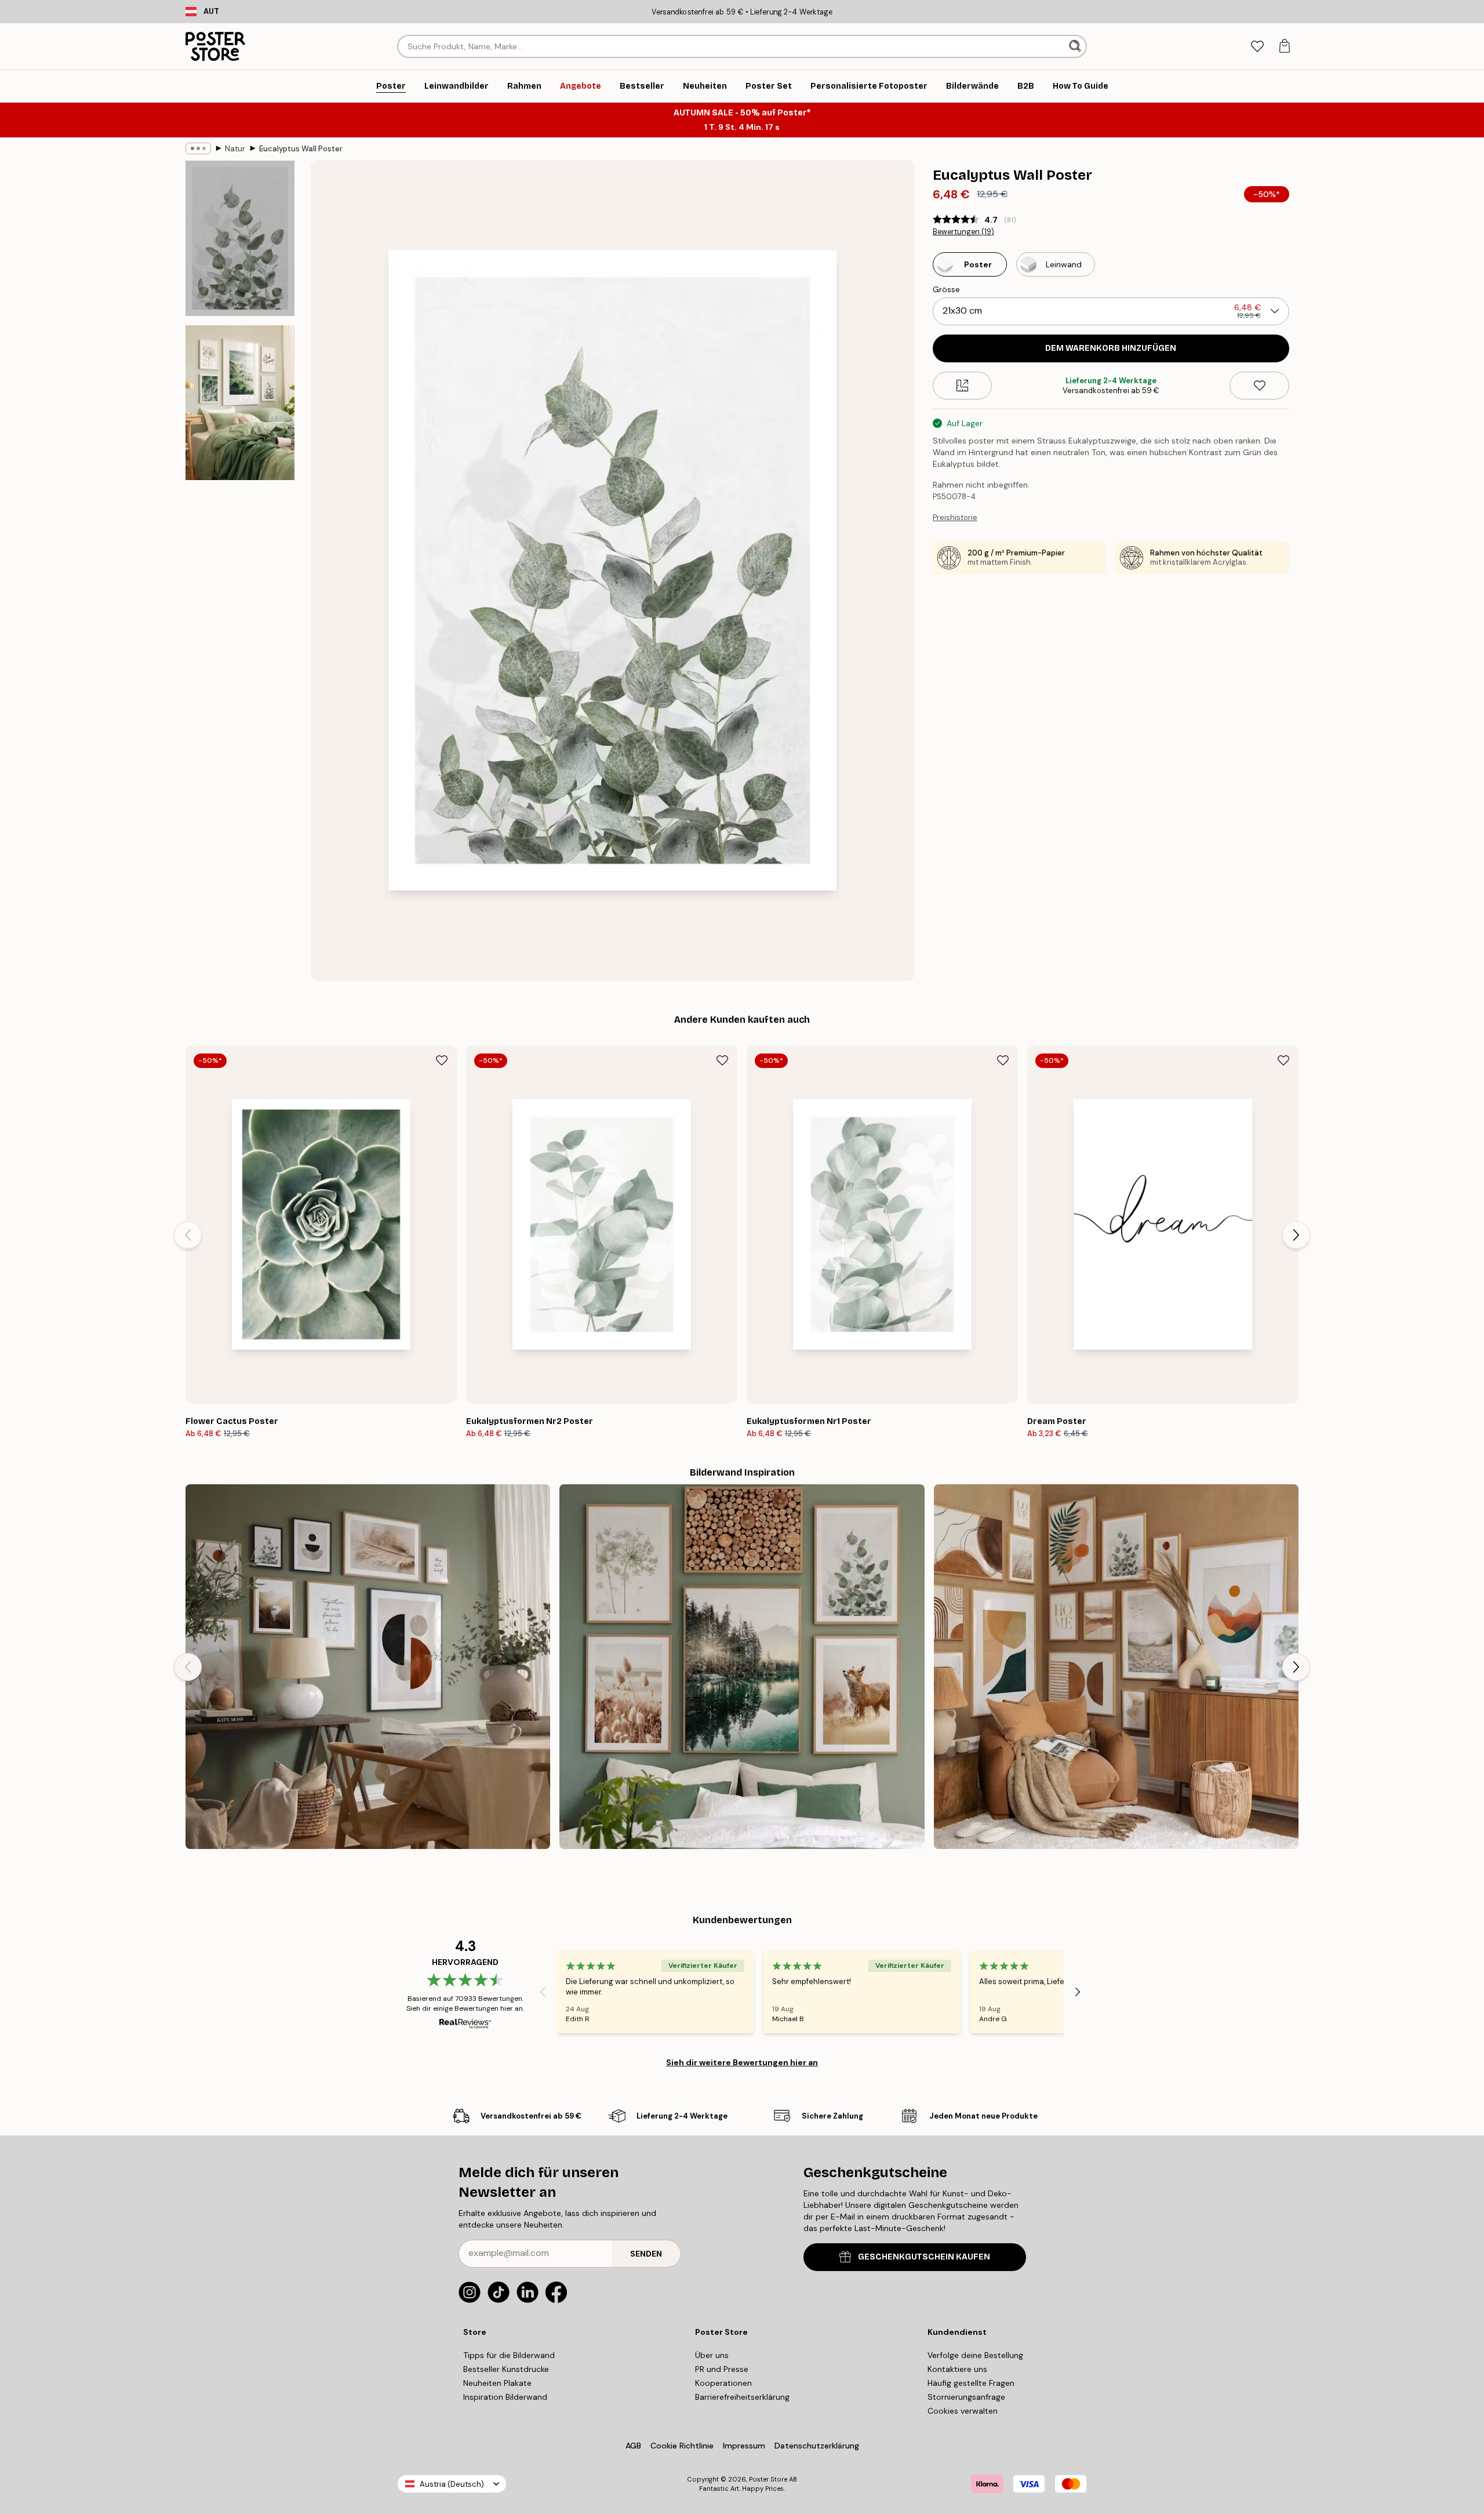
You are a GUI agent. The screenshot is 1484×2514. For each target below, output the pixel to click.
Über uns (712, 2355)
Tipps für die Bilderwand (509, 2355)
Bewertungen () (963, 232)
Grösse (946, 289)
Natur (235, 149)
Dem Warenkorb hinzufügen (1111, 348)
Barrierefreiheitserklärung (742, 2397)
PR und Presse (722, 2369)
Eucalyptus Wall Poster (301, 149)
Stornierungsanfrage (966, 2397)
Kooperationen (723, 2383)
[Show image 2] (240, 402)
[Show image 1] (240, 239)
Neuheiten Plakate (497, 2383)
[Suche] (1076, 46)
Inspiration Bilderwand (505, 2397)
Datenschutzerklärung (817, 2446)
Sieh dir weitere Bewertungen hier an (742, 2062)
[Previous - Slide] (188, 1235)
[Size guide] (963, 386)
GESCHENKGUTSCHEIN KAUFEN (924, 2257)
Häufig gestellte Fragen (971, 2383)
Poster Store (768, 2479)
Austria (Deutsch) (452, 2484)
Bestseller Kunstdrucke (506, 2369)
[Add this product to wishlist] (1259, 386)
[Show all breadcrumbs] (198, 148)
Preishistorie (955, 517)
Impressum (744, 2446)
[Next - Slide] (1296, 1235)
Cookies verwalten (963, 2411)
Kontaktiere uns (957, 2369)
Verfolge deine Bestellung (975, 2355)
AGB (633, 2446)
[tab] (1257, 47)
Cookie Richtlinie (682, 2446)
